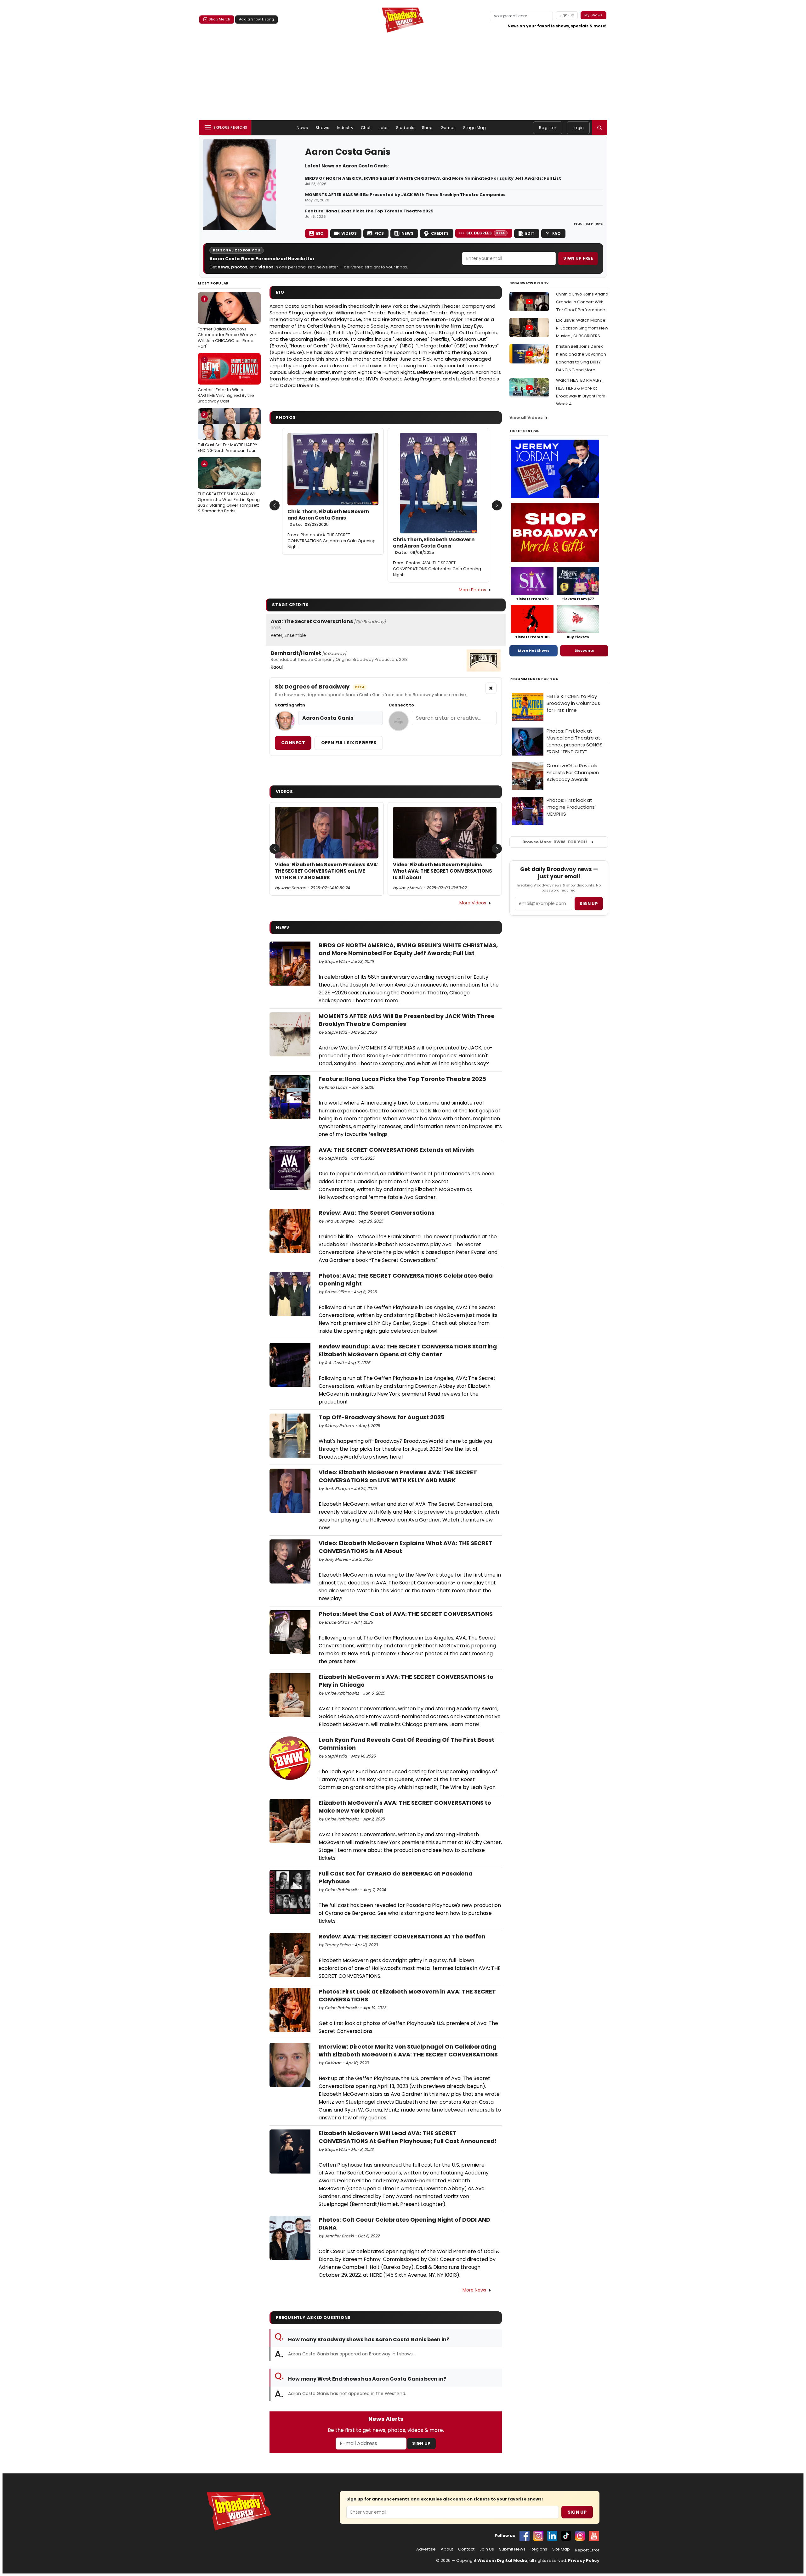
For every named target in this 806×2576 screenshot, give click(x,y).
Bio (320, 233)
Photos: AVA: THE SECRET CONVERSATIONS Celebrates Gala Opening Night (332, 541)
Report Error (587, 2550)
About (447, 2549)
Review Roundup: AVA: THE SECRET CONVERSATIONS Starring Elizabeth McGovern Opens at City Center (408, 1350)
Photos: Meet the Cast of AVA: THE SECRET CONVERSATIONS (406, 1614)
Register (548, 128)
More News (474, 2290)
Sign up (589, 904)
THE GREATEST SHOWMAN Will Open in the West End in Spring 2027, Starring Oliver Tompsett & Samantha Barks (229, 488)
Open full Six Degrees (349, 743)
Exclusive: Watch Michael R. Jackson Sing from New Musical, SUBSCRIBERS (582, 328)
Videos (349, 233)
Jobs (384, 128)
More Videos (473, 903)
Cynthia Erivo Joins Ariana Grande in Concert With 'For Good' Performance (582, 302)
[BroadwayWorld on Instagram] (538, 2536)
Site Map (561, 2549)
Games (448, 128)
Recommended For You (534, 679)
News (302, 128)
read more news (588, 223)
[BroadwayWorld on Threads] (580, 2536)
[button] (599, 128)
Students (405, 128)
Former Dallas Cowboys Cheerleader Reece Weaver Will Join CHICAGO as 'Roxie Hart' (227, 323)
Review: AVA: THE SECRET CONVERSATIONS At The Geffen (402, 1936)
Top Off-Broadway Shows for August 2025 (382, 1417)
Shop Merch (219, 19)
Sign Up (421, 2443)
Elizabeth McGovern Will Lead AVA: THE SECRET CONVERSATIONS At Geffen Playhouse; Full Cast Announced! (408, 2137)
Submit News (512, 2549)
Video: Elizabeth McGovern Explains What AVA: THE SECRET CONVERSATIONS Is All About (443, 871)
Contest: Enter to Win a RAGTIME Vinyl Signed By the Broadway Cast (226, 380)
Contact (466, 2549)
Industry (345, 128)
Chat (366, 128)
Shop (427, 128)
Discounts (584, 650)
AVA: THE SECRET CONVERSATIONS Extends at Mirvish (396, 1150)
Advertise (426, 2549)
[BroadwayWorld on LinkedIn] (552, 2536)
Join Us (487, 2549)
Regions (539, 2549)
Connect (293, 743)
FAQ (556, 233)
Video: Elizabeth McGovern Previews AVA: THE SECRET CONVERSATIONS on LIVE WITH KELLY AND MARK (326, 871)
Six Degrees (486, 233)
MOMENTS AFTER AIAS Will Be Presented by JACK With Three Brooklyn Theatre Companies (405, 195)
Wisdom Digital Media (502, 2560)
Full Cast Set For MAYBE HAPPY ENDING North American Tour (227, 432)
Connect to (401, 705)
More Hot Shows (534, 650)
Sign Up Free (578, 258)
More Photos (472, 590)
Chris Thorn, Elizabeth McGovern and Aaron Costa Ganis (328, 518)
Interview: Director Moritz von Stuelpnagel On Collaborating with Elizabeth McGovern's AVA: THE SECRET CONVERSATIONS (408, 2050)
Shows (322, 128)
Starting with (290, 705)
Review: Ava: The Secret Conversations (377, 1213)
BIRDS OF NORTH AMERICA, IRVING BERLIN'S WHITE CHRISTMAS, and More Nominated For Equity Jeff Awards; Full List (433, 178)
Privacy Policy (584, 2560)
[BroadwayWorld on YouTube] (594, 2536)
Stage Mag (474, 128)
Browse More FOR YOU (555, 842)
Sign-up (567, 15)
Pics (379, 233)
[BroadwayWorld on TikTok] (566, 2536)
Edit (530, 233)
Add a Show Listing (256, 19)
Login (578, 128)
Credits (440, 233)
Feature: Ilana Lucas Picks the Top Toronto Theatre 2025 (369, 211)
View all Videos (526, 417)
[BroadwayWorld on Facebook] (525, 2536)
